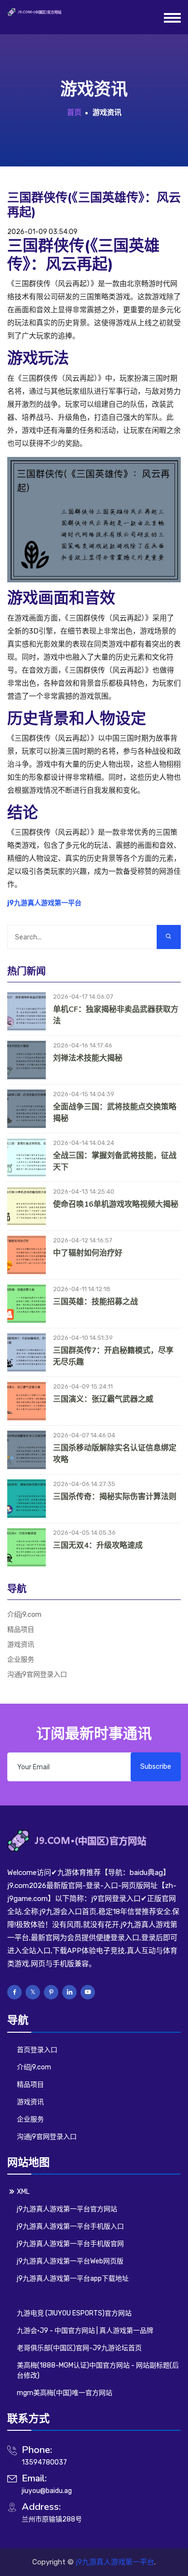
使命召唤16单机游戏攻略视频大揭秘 (116, 1204)
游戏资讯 (21, 1645)
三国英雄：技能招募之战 (95, 1302)
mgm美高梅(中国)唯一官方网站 (65, 2393)
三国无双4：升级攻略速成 (98, 1545)
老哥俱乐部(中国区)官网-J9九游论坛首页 (79, 2348)
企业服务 (21, 1660)
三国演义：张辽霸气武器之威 (103, 1399)
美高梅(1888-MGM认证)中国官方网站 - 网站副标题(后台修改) (98, 2370)
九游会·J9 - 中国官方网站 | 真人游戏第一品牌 (85, 2331)
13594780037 (44, 2462)
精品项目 (21, 1630)
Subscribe (156, 1767)
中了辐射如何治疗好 (88, 1253)
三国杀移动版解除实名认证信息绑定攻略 (115, 1454)
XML (23, 2192)
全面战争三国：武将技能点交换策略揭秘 (115, 1113)
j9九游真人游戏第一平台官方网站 (67, 2209)
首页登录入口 (37, 2050)
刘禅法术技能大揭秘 (88, 1058)
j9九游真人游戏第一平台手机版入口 (70, 2226)
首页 (74, 112)
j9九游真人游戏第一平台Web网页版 (70, 2261)
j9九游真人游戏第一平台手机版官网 (70, 2244)
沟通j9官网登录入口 (37, 1674)
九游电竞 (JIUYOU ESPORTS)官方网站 (74, 2313)
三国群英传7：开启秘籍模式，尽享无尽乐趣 (113, 1356)
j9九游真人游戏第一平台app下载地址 (73, 2279)
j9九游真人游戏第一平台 (115, 2562)
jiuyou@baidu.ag (47, 2491)
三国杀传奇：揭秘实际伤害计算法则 (115, 1497)
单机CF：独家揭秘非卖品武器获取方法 (116, 1015)
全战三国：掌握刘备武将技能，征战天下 (115, 1161)
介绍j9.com (24, 1615)
